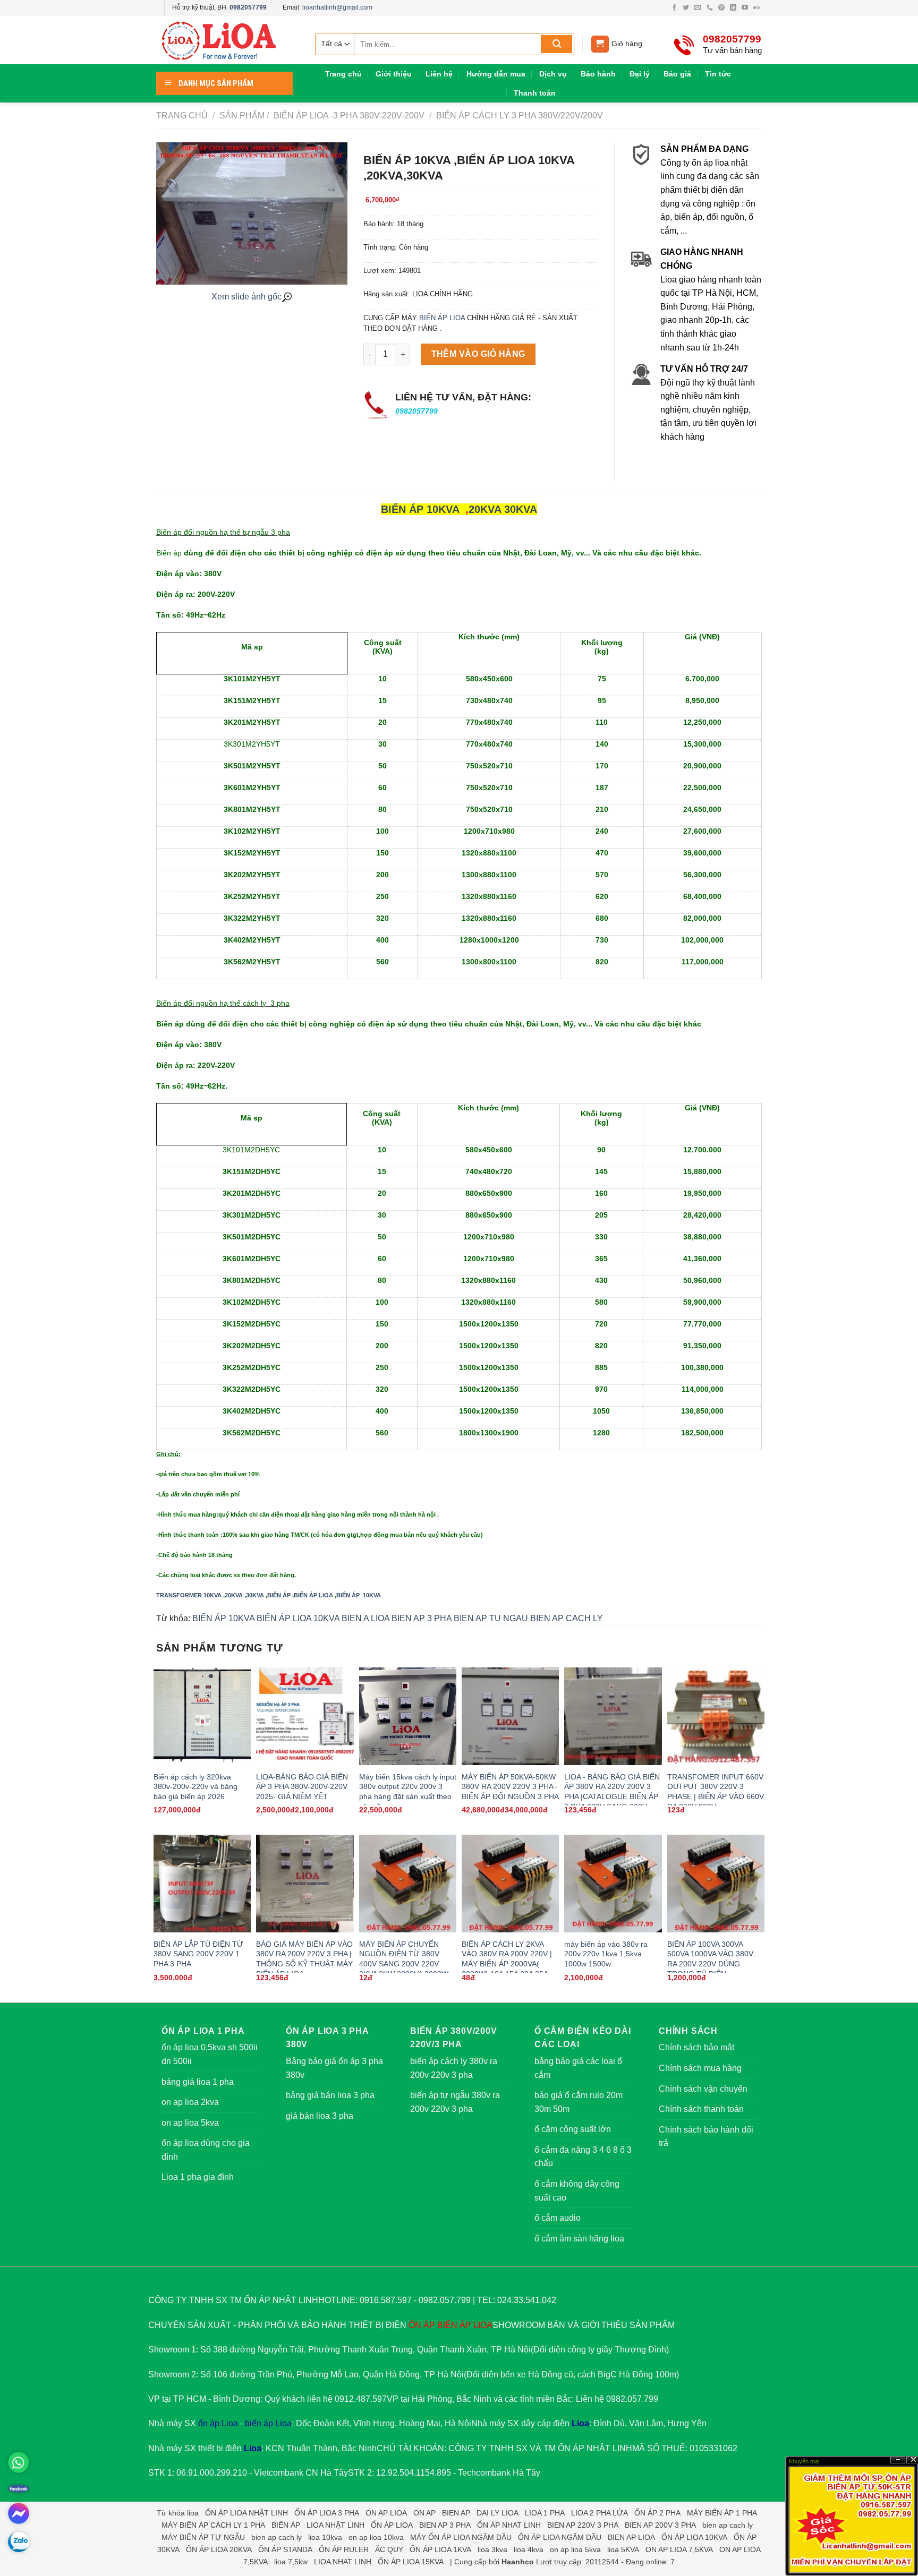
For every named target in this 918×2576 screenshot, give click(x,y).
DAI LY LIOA (498, 2513)
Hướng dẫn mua (496, 74)
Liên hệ (439, 74)
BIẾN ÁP (279, 1595)
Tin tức (718, 74)
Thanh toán (535, 93)
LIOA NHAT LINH (343, 2562)
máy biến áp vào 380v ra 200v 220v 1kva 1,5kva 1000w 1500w (606, 1954)
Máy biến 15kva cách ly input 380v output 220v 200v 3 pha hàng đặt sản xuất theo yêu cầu (408, 1792)
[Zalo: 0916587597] (19, 2542)
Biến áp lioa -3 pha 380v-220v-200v (348, 115)
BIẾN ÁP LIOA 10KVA (298, 1618)
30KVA (521, 509)
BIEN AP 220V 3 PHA (583, 2525)
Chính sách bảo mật (696, 2047)
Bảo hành (598, 74)
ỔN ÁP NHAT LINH (509, 2525)
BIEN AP (456, 2513)
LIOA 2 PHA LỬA (600, 2513)
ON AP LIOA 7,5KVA (679, 2549)
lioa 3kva (492, 2549)
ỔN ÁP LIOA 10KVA (694, 2537)
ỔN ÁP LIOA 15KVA (411, 2562)
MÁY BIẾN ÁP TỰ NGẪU (203, 2537)
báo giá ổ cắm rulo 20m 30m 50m (579, 2102)
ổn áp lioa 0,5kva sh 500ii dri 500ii (210, 2054)
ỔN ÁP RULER (344, 2549)
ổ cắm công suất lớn (573, 2129)
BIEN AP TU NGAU (491, 1618)
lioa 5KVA (623, 2549)
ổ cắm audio (558, 2218)
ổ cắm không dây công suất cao (577, 2191)
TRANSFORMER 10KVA (189, 1595)
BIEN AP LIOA (631, 2537)
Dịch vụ (553, 74)
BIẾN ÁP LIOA (442, 318)
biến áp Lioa (268, 2423)
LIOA (483, 2325)
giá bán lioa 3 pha (320, 2116)
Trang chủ (343, 74)
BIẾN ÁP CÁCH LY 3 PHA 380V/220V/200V (518, 115)
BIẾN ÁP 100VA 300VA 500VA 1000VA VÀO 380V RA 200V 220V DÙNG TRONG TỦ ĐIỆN (710, 1959)
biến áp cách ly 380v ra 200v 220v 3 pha (454, 2068)
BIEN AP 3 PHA (422, 1618)
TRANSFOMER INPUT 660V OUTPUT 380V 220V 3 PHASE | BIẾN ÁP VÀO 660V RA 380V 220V (716, 1792)
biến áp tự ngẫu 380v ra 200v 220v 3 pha (455, 2102)
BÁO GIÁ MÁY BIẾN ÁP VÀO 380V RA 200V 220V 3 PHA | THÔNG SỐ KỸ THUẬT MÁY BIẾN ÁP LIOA (304, 1959)
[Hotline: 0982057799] (19, 2462)
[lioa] (225, 40)
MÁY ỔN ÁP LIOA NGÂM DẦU (461, 2537)
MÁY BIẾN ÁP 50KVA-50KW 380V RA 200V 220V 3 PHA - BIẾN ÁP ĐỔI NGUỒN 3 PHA (510, 1787)
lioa (193, 2513)
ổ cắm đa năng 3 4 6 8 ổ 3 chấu (583, 2157)
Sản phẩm (242, 115)
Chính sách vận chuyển (703, 2089)
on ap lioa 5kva (190, 2123)
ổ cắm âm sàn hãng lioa (579, 2239)
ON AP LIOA (386, 2513)
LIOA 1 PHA (545, 2513)
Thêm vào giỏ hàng (478, 354)
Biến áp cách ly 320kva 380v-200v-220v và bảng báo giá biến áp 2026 (195, 1787)
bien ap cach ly (728, 2525)
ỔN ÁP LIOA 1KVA (440, 2549)
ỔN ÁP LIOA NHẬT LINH (246, 2513)
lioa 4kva (529, 2549)
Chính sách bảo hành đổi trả (706, 2137)
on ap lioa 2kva (190, 2102)
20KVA (485, 509)
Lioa (580, 2423)
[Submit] (556, 44)
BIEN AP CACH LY (567, 1618)
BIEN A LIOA (365, 1618)
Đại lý (640, 74)
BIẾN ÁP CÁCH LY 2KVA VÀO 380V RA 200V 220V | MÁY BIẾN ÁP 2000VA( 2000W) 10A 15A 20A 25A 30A (507, 1964)
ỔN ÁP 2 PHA (657, 2513)
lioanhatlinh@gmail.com (337, 7)
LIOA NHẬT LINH (335, 2525)
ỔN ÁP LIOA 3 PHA (327, 2513)
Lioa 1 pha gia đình (198, 2177)
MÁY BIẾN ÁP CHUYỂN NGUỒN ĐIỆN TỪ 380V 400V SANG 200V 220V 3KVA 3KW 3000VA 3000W (404, 1959)
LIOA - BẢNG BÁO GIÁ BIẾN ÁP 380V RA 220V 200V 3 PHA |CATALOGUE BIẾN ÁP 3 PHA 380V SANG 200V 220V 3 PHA (612, 1797)
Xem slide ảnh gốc (246, 297)
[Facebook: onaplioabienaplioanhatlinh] (19, 2488)
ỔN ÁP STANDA (285, 2549)
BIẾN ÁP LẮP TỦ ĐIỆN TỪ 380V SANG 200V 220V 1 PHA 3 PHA (198, 1954)
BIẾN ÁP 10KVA (420, 509)
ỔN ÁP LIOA (392, 2525)
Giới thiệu (394, 74)
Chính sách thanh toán (701, 2109)
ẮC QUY (389, 2549)
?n (898, 2460)
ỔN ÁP (422, 2325)
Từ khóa (171, 2513)
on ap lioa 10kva (376, 2537)
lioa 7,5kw (291, 2562)
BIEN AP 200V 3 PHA (660, 2525)
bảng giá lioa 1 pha (198, 2082)
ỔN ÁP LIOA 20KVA (219, 2549)
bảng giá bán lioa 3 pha (330, 2095)
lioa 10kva (325, 2537)
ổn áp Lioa (218, 2423)
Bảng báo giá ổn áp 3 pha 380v (334, 2068)
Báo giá (677, 74)
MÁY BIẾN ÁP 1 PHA (722, 2513)
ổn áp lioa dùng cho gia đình (206, 2150)
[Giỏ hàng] (600, 44)
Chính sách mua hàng (700, 2068)
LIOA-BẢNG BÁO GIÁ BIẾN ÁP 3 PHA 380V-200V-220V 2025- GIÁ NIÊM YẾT (302, 1787)
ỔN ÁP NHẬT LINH (595, 2448)
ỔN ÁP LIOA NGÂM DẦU (560, 2537)
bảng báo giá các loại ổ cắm (578, 2068)
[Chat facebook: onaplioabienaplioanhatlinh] (19, 2513)
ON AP (424, 2513)
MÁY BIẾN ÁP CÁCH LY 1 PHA (213, 2525)
